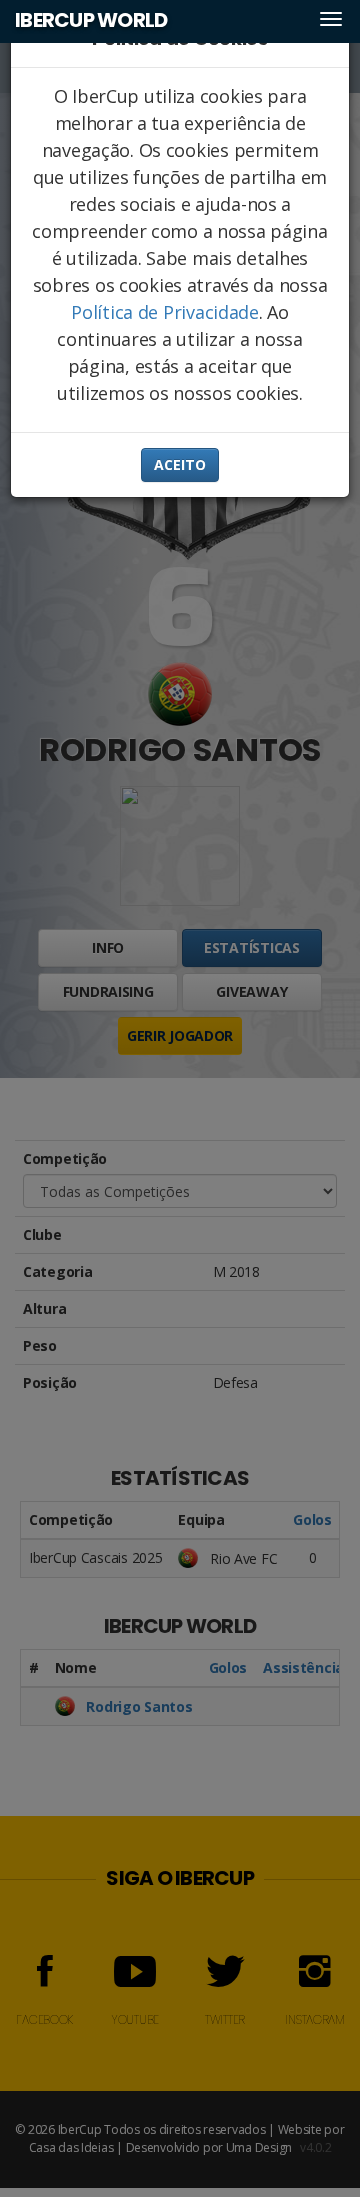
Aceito (180, 464)
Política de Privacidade (165, 312)
